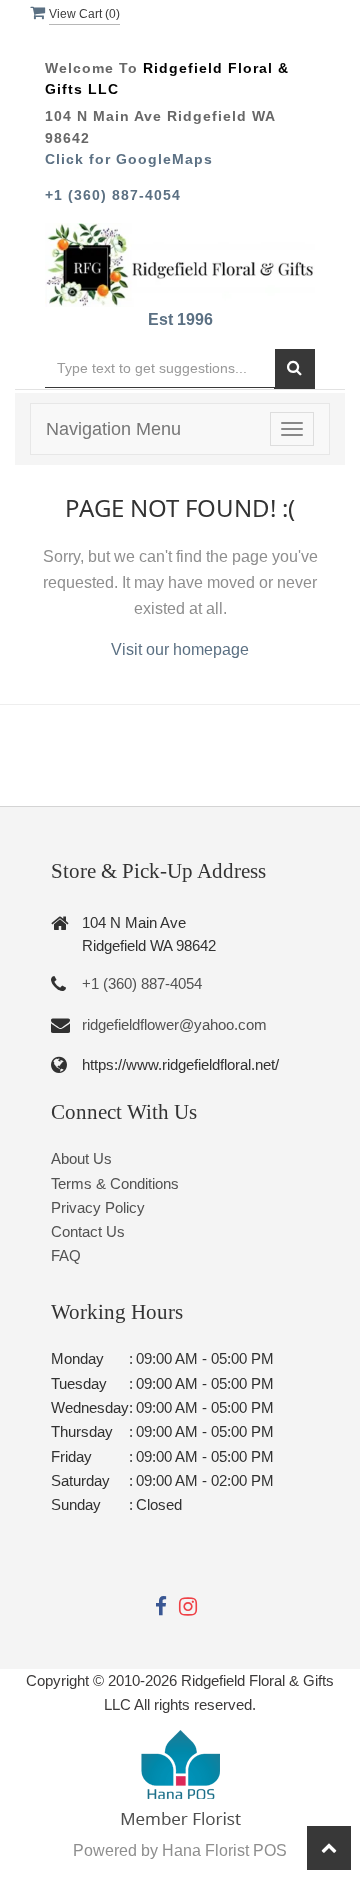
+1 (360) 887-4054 (113, 195)
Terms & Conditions (115, 1183)
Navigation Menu (113, 429)
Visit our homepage (180, 649)
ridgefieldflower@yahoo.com (174, 1024)
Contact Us (88, 1231)
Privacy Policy (98, 1207)
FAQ (66, 1255)
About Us (81, 1158)
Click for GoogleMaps (129, 159)
